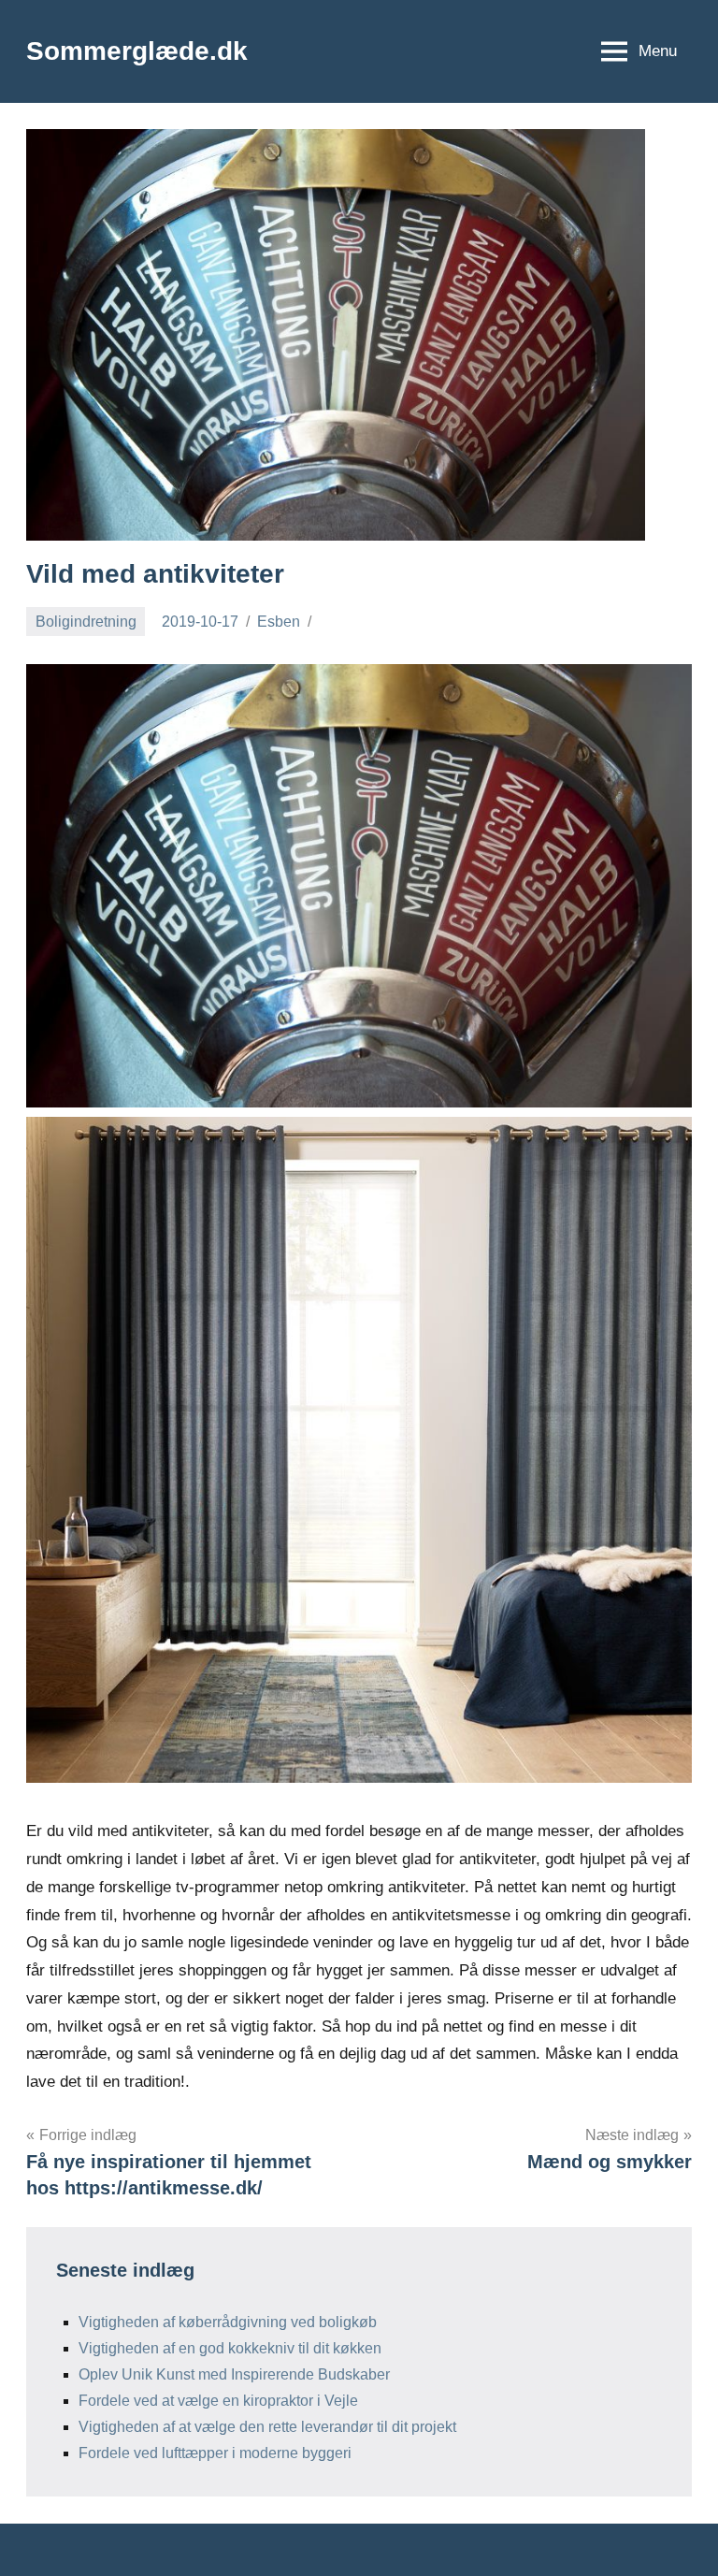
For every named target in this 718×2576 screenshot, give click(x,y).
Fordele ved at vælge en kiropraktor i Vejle (218, 2401)
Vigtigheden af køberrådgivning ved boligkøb (228, 2322)
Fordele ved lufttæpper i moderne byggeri (215, 2453)
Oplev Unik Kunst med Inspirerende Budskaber (234, 2374)
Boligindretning (86, 622)
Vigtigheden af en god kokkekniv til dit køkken (230, 2348)
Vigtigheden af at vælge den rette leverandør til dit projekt (267, 2427)
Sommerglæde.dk (137, 51)
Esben (279, 622)
